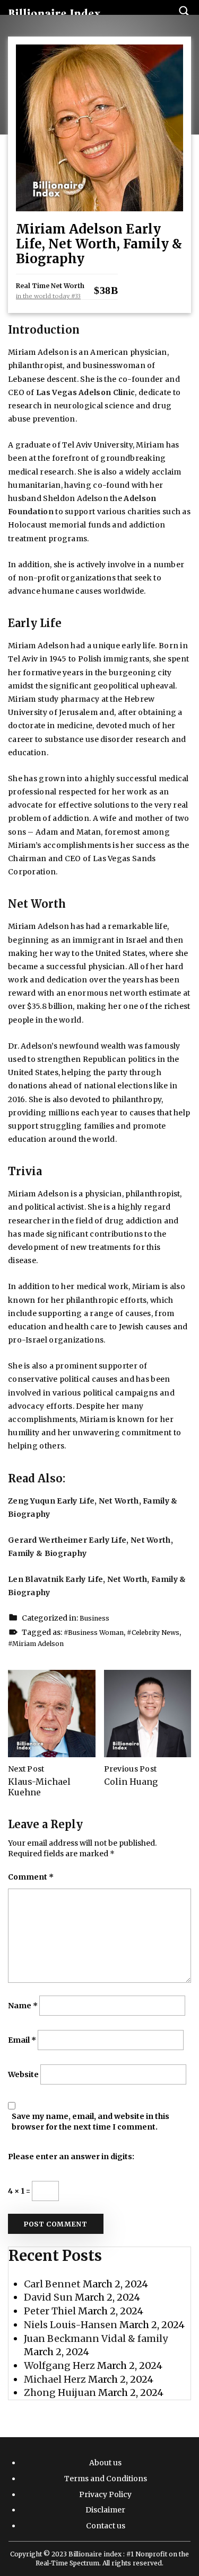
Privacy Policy (105, 2494)
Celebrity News (155, 1633)
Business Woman (96, 1633)
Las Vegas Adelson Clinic (85, 392)
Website (23, 2074)
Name (23, 2006)
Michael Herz (55, 2379)
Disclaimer (105, 2510)
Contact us (106, 2526)
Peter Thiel (50, 2311)
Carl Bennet (52, 2284)
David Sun (48, 2297)
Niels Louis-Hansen (71, 2325)
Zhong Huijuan (60, 2392)
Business (94, 1618)
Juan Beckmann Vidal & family (96, 2338)
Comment (31, 1877)
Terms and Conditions (106, 2479)
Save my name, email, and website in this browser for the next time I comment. (90, 2122)
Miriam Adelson (38, 1644)
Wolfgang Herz (59, 2365)
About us (105, 2463)
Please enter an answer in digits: (71, 2157)
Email (22, 2040)
